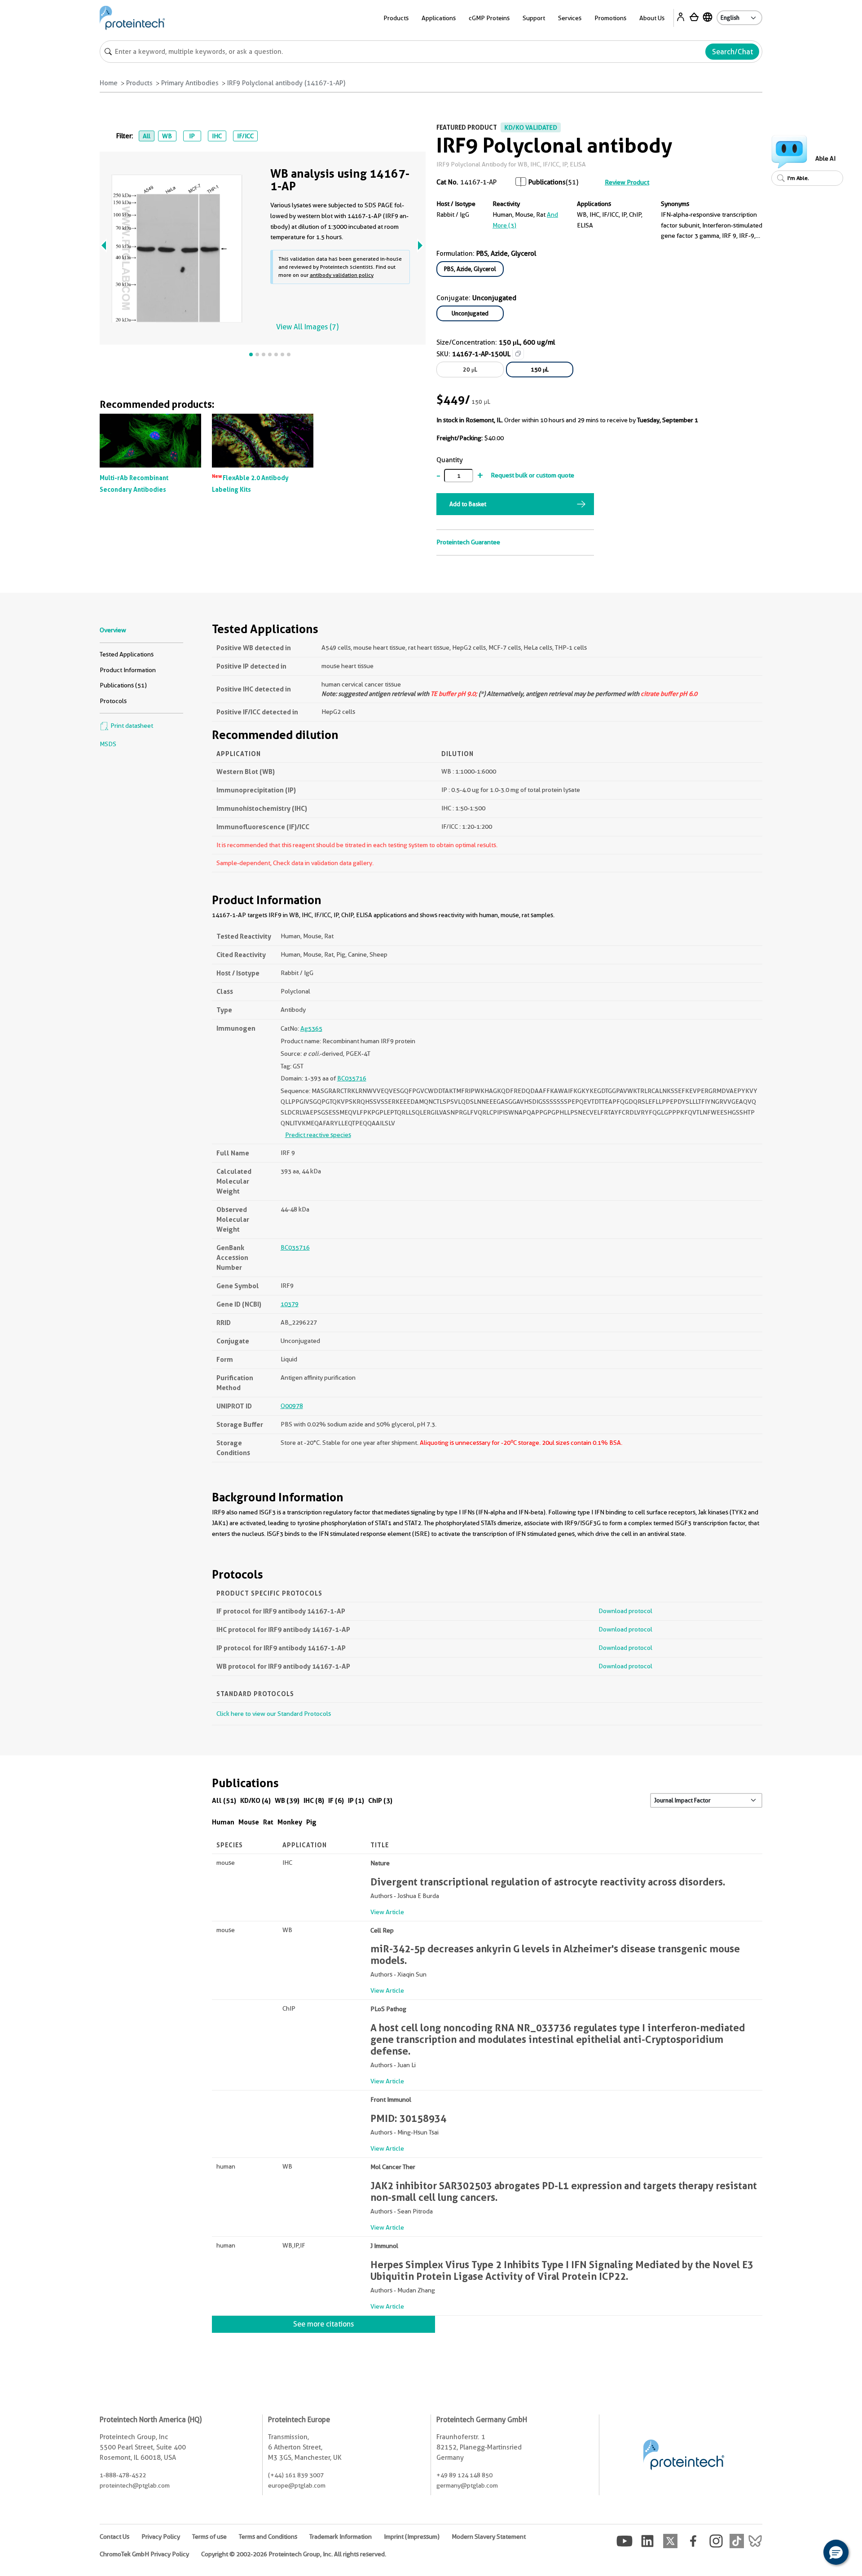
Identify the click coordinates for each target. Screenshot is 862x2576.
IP (192, 136)
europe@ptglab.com (297, 2485)
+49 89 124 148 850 (464, 2475)
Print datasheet (131, 726)
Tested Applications (127, 654)
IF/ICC (245, 136)
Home (109, 83)
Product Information (128, 670)
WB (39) (287, 1800)
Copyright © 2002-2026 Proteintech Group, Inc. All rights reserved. (294, 2554)
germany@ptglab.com (467, 2485)
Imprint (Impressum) (412, 2537)
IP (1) (356, 1800)
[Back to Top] (808, 2554)
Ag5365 (311, 1028)
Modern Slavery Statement (489, 2537)
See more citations (323, 2324)
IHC (217, 136)
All (147, 136)
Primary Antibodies (190, 83)
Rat (268, 1822)
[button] (836, 2552)
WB (167, 136)
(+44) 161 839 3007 (296, 2475)
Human (223, 1822)
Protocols (113, 701)
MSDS (108, 744)
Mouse (249, 1822)
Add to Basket (468, 504)
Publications (547, 182)
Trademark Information (341, 2537)
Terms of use (209, 2537)
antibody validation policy (342, 275)
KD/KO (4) (255, 1800)
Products (139, 83)
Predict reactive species (318, 1135)
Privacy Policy (161, 2537)
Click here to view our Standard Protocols (274, 1714)
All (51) (224, 1800)
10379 (290, 1304)
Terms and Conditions (268, 2537)
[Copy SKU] (518, 354)
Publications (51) (123, 685)
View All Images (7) (307, 327)
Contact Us (114, 2537)
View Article (387, 1912)
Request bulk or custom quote (532, 475)
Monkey (290, 1822)
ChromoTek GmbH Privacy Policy (144, 2554)
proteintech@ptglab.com (135, 2485)
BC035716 (352, 1078)
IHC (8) (314, 1800)
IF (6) (336, 1800)
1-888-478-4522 (123, 2475)
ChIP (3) (380, 1800)
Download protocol (625, 1611)
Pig (311, 1822)
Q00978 (292, 1406)
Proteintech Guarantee (468, 542)
